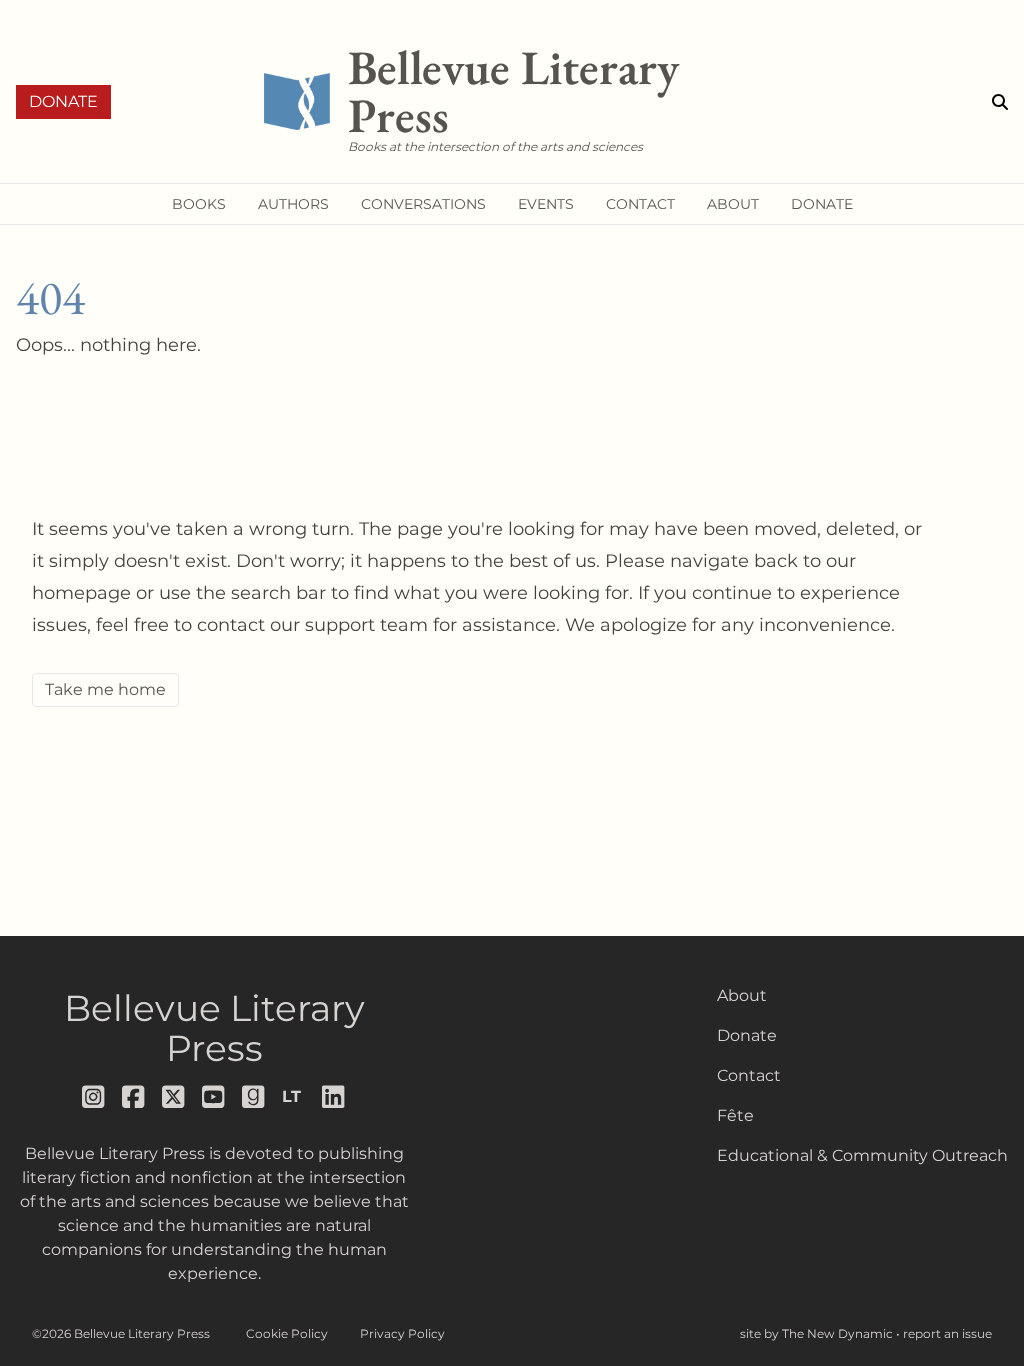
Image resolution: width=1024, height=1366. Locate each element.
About (742, 995)
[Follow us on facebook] (134, 1097)
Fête (735, 1115)
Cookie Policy (287, 1333)
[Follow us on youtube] (214, 1097)
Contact (749, 1075)
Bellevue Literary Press (214, 1028)
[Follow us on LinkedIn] (334, 1097)
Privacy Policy (402, 1333)
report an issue (947, 1333)
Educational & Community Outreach (862, 1155)
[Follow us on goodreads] (254, 1097)
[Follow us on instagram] (94, 1097)
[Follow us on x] (174, 1097)
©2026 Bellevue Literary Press (121, 1333)
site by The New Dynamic (818, 1333)
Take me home (105, 689)
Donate (63, 101)
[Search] (1000, 102)
